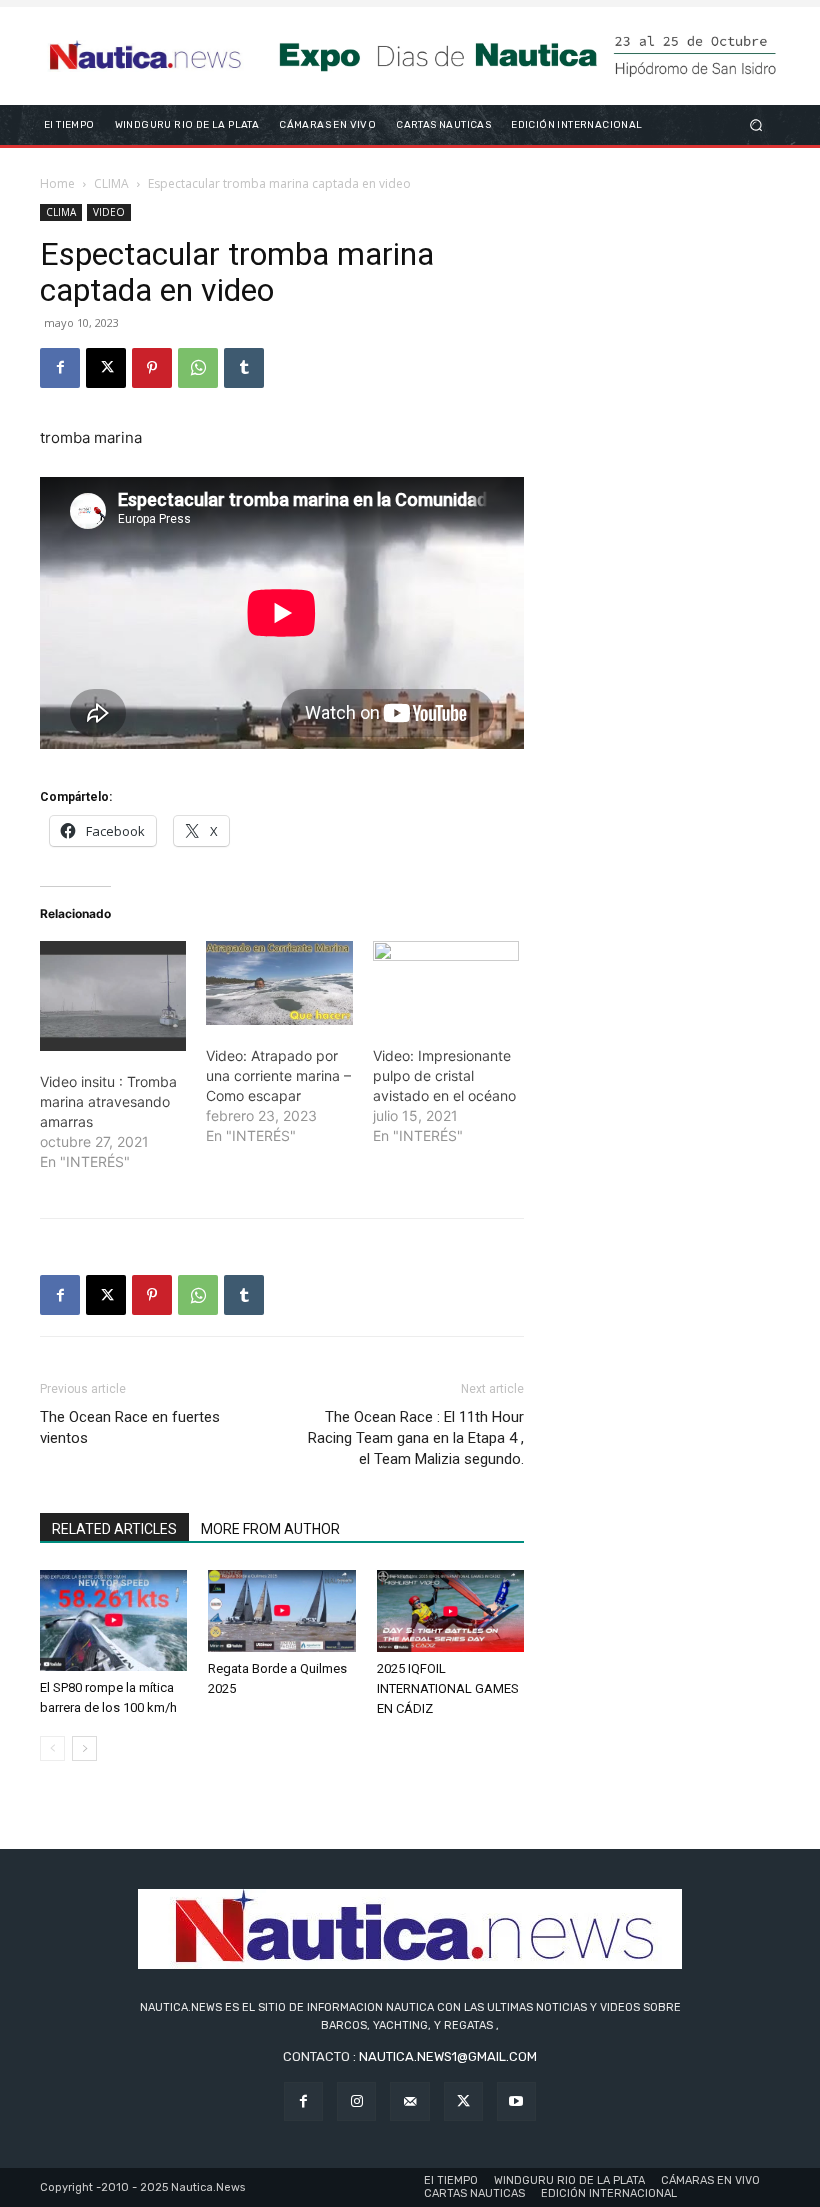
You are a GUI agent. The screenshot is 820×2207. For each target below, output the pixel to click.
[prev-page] (52, 1748)
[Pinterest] (152, 368)
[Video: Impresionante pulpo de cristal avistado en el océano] (446, 983)
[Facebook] (60, 368)
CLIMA (111, 183)
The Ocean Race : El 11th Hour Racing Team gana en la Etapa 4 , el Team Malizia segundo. (416, 1438)
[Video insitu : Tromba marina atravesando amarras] (113, 996)
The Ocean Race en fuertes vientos (130, 1427)
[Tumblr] (244, 368)
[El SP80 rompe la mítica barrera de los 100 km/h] (113, 1620)
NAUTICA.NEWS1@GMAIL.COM (448, 2056)
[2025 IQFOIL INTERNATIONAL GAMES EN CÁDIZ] (450, 1611)
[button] (756, 124)
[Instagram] (356, 2101)
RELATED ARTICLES (114, 1529)
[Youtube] (516, 2101)
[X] (106, 368)
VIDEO (109, 212)
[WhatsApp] (198, 368)
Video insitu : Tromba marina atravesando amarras (108, 1101)
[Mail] (409, 2101)
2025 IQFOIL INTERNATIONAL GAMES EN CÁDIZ (448, 1688)
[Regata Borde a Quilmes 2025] (281, 1611)
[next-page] (84, 1748)
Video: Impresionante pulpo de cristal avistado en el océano (444, 1075)
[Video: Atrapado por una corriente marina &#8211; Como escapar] (279, 983)
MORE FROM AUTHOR (270, 1529)
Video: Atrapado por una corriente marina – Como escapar (278, 1075)
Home (57, 183)
